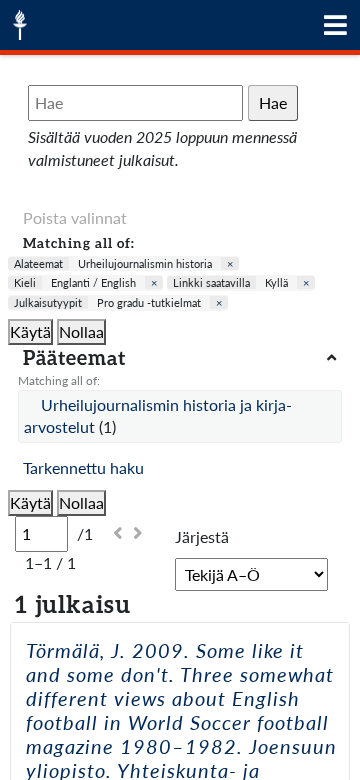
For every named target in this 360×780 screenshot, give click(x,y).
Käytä (30, 331)
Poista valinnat (75, 217)
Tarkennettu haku (83, 467)
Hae (273, 102)
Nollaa (81, 331)
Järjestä (202, 536)
